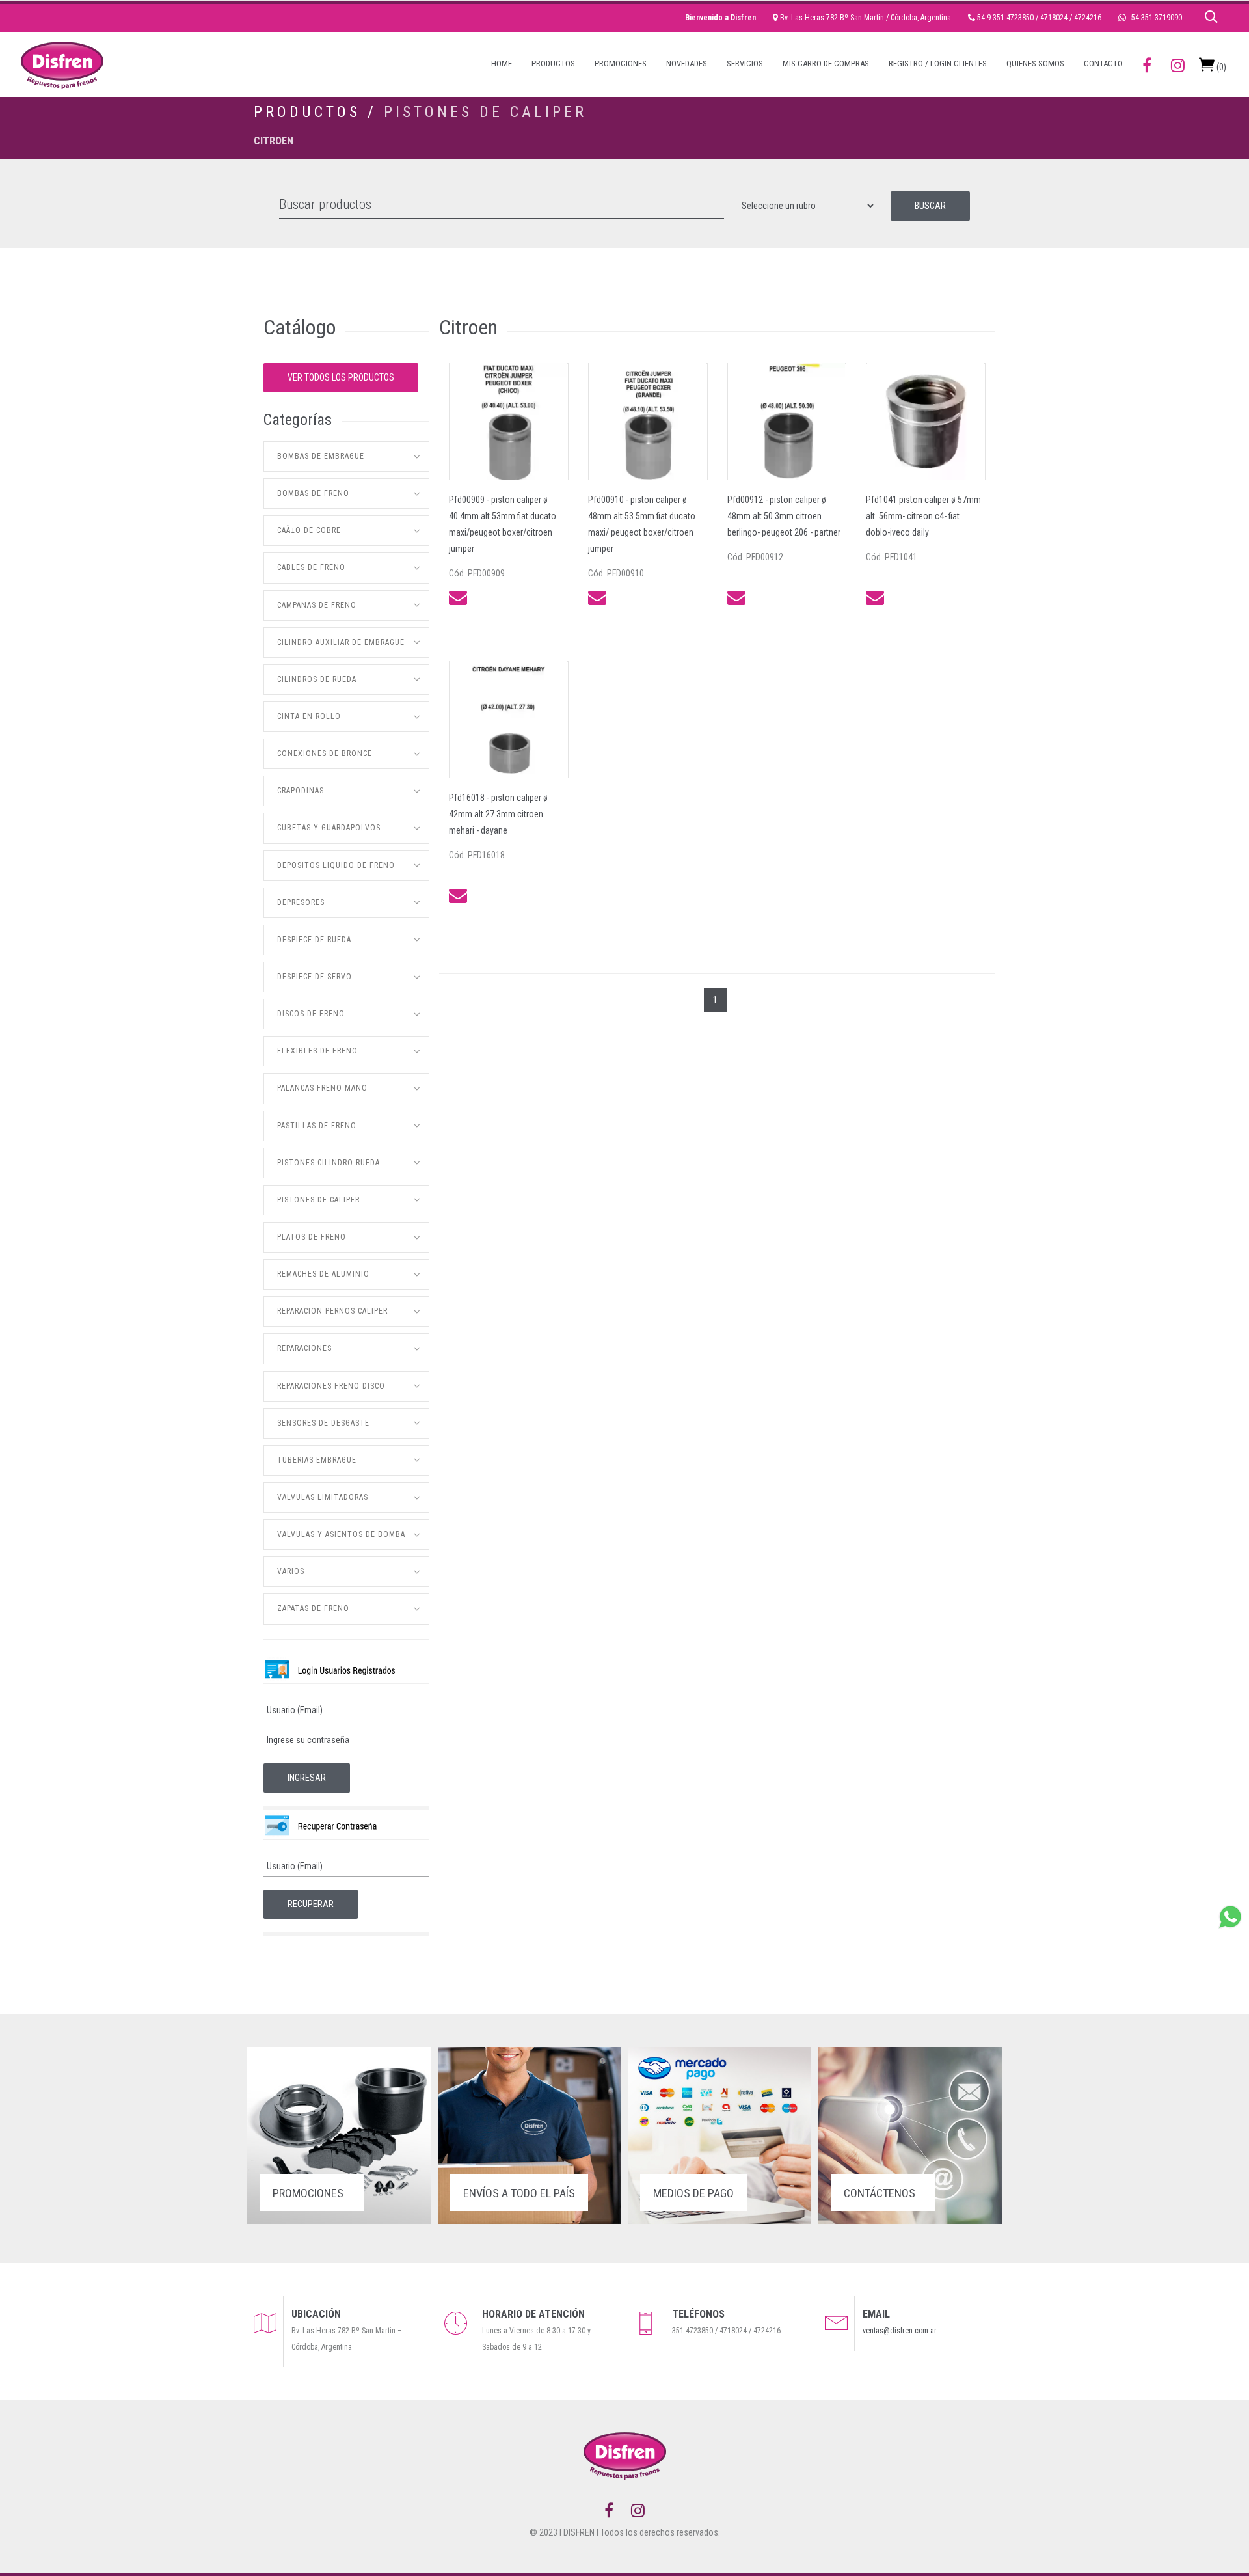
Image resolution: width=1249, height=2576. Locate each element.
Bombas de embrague (321, 456)
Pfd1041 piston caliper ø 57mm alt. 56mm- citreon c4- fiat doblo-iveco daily (923, 516)
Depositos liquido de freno (336, 865)
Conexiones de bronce (325, 753)
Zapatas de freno (313, 1608)
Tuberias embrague (317, 1460)
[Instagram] (638, 2511)
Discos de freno (311, 1014)
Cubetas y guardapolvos (329, 828)
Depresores (301, 902)
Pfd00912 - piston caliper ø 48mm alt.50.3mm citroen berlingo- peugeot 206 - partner (784, 516)
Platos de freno (312, 1237)
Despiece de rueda (314, 940)
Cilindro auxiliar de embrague (341, 642)
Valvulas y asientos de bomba (341, 1534)
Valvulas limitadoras (323, 1497)
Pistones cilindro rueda (329, 1163)
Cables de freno (311, 567)
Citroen (274, 141)
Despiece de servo (315, 977)
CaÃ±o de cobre (309, 530)
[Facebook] (609, 2511)
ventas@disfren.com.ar (900, 2331)
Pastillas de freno (317, 1126)
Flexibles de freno (317, 1051)
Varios (291, 1571)
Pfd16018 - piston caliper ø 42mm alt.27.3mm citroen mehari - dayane (498, 814)
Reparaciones (304, 1348)
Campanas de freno (317, 605)
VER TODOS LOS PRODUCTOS (341, 377)
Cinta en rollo (309, 716)
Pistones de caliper (485, 112)
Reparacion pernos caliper (332, 1311)
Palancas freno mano (322, 1088)
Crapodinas (301, 791)
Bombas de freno (313, 493)
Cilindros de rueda (317, 679)
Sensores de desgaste (323, 1423)
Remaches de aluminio (323, 1274)
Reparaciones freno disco (331, 1386)
